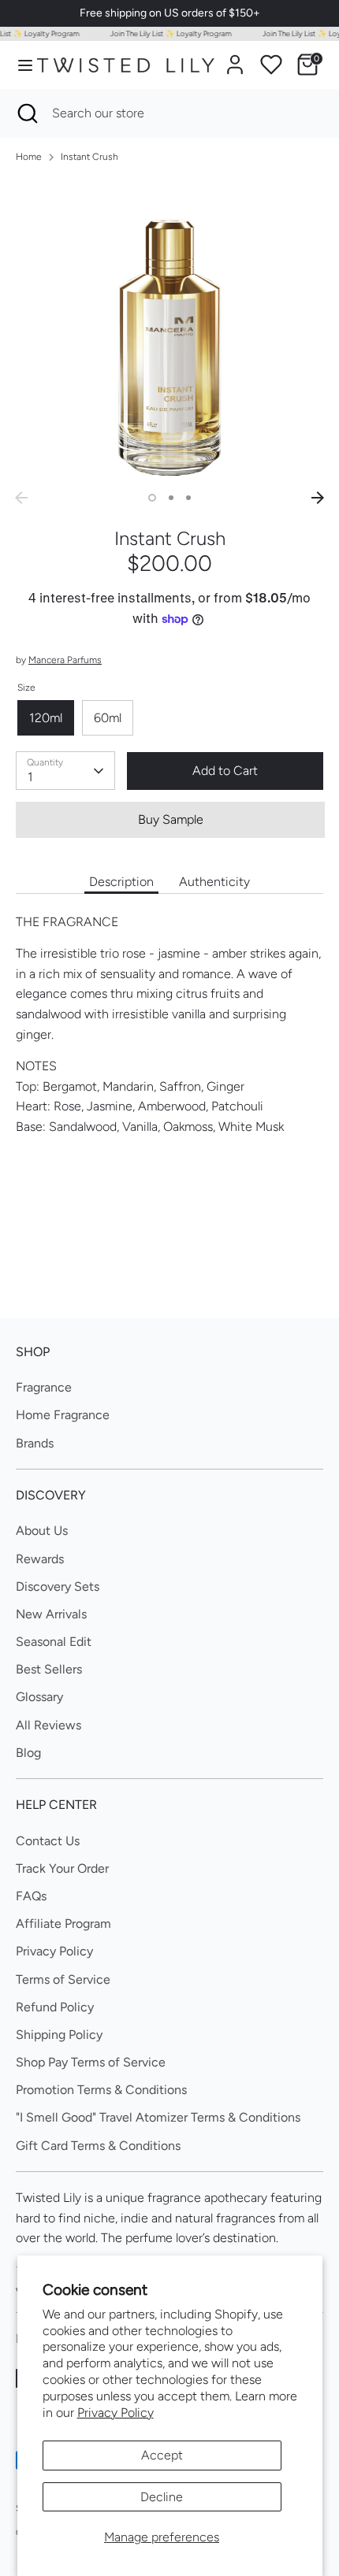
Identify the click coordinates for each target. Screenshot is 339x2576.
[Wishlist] (271, 65)
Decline (162, 2497)
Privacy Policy (115, 2413)
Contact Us (48, 1841)
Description (121, 882)
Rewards (40, 1559)
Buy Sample (171, 819)
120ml (46, 718)
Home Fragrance (63, 1415)
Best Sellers (49, 1669)
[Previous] (21, 498)
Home (29, 157)
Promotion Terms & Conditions (101, 2090)
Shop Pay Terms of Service (91, 2062)
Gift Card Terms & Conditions (98, 2146)
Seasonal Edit (54, 1642)
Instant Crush (89, 157)
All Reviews (48, 1725)
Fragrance (44, 1387)
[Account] (235, 59)
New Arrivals (51, 1614)
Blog (28, 1753)
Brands (35, 1443)
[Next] (318, 498)
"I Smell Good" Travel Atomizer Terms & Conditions (158, 2117)
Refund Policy (55, 2007)
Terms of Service (63, 1979)
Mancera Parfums (65, 660)
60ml (108, 718)
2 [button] (171, 498)
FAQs (31, 1896)
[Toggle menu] (19, 65)
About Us (42, 1531)
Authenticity (214, 882)
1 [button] (152, 498)
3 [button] (188, 498)
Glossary (39, 1697)
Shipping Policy (59, 2035)
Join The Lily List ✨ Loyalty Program (165, 33)
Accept (162, 2455)
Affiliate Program (63, 1924)
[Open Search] (26, 113)
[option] (169, 330)
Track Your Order (62, 1868)
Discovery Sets (58, 1586)
